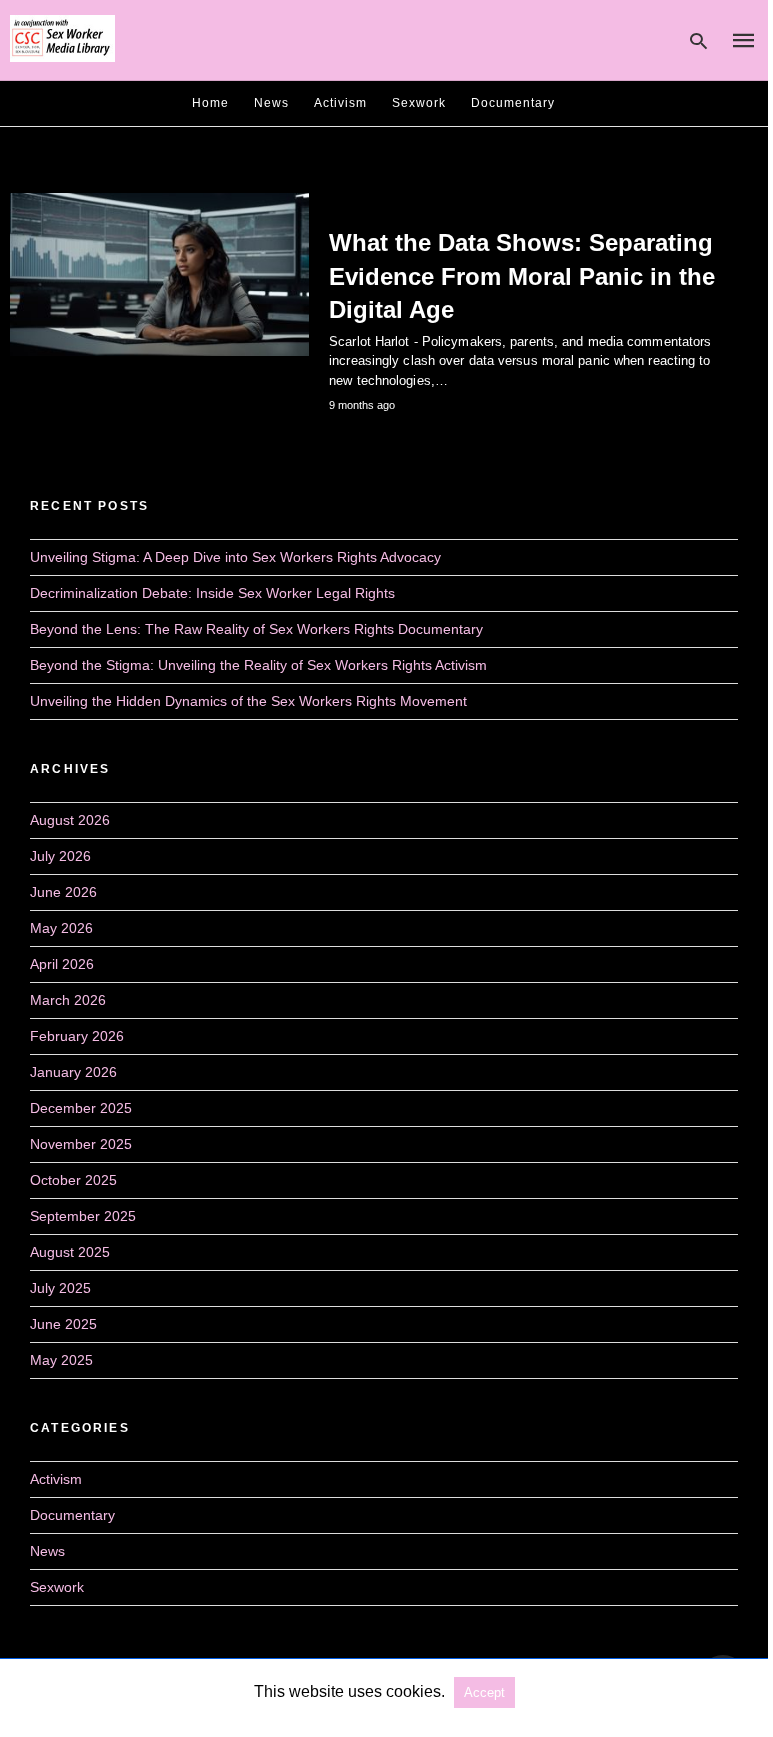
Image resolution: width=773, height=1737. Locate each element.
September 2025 (83, 1216)
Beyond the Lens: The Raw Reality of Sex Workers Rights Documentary (256, 629)
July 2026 (60, 856)
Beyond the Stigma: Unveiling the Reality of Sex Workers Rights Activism (258, 665)
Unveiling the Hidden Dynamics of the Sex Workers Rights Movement (248, 701)
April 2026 (62, 964)
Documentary (513, 103)
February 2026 (77, 1036)
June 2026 (63, 892)
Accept (484, 1692)
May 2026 (61, 928)
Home (210, 103)
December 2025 (81, 1108)
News (271, 103)
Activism (340, 103)
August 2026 (70, 820)
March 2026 (68, 1000)
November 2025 (81, 1144)
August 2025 (70, 1252)
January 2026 (73, 1072)
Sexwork (419, 103)
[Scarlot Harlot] (62, 39)
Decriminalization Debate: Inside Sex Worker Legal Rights (212, 593)
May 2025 (61, 1360)
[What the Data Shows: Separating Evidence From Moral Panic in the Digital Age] (159, 274)
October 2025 (73, 1180)
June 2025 (63, 1324)
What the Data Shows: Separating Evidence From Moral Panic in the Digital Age (522, 276)
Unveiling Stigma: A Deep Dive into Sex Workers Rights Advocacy (235, 557)
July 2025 (60, 1288)
